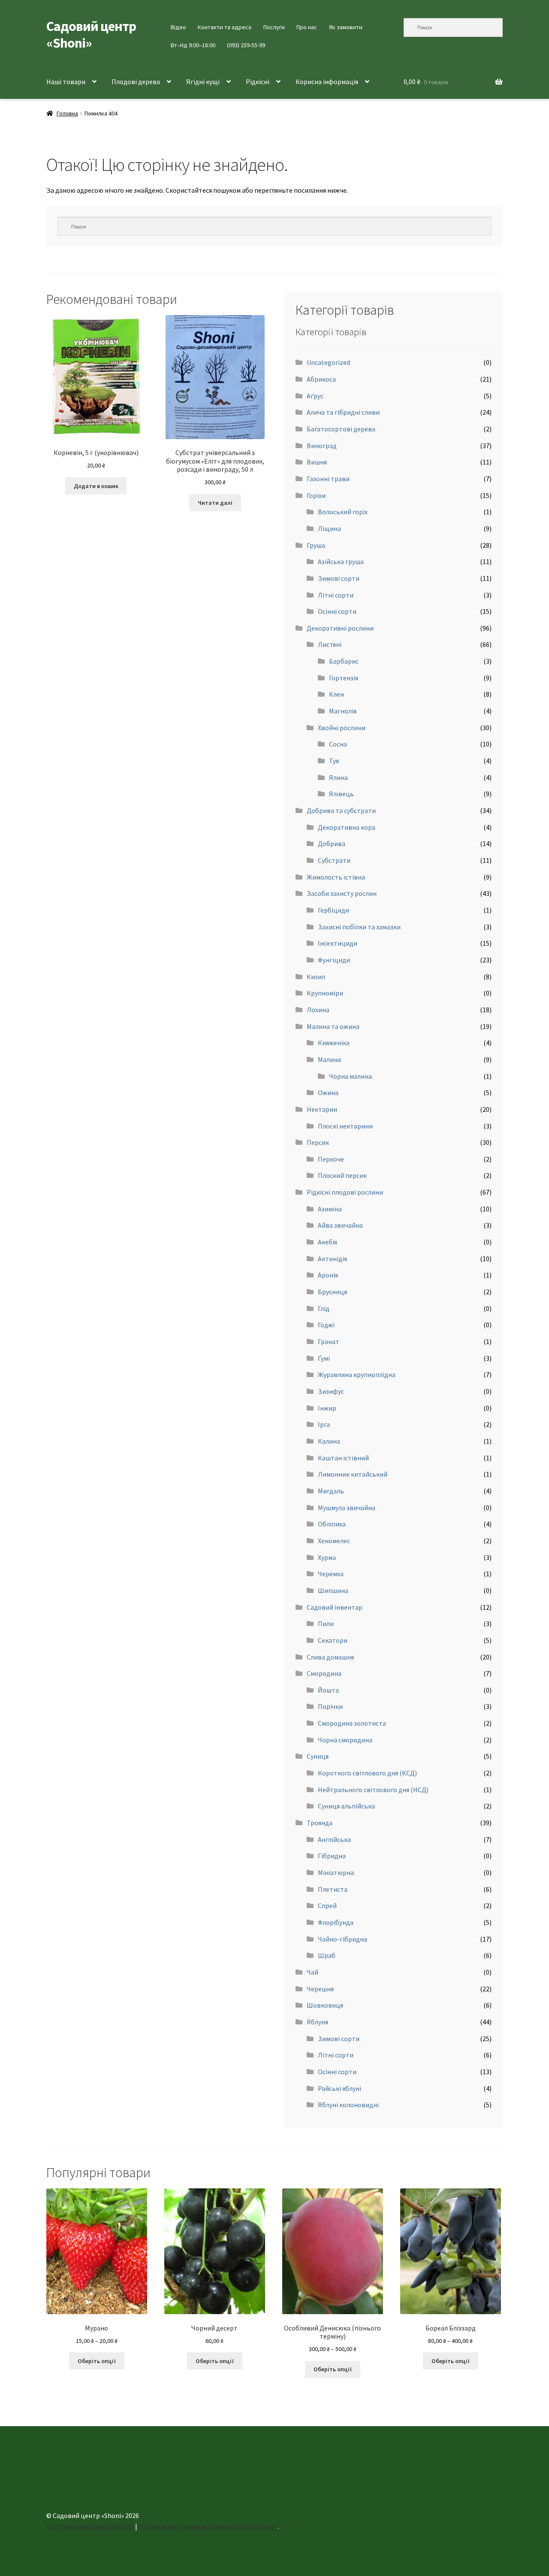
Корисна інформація (327, 82)
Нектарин (322, 1109)
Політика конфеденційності (90, 2526)
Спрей (327, 1905)
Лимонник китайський (353, 1474)
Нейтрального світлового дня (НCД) (373, 1790)
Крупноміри (325, 993)
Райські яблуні (339, 2088)
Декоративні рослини (340, 628)
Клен (336, 694)
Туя (334, 761)
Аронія (328, 1275)
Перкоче (331, 1159)
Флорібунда (336, 1922)
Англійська (334, 1839)
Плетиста (333, 1889)
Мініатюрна (336, 1872)
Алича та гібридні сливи (343, 412)
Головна (67, 113)
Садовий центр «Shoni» (91, 35)
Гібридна (332, 1856)
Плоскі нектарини (345, 1126)
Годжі (326, 1325)
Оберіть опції (97, 2361)
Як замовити (346, 27)
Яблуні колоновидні (348, 2105)
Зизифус (331, 1391)
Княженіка (334, 1043)
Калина (329, 1441)
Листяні (330, 644)
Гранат (329, 1341)
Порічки (330, 1706)
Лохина (318, 1010)
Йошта (328, 1690)
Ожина (328, 1092)
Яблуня (317, 2022)
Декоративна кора (347, 827)
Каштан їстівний (343, 1458)
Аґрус (315, 396)
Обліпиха (332, 1524)
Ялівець (341, 794)
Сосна (338, 744)
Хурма (327, 1557)
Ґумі (324, 1358)
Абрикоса (321, 379)
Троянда (320, 1823)
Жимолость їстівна (336, 877)
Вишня (317, 462)
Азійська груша (341, 561)
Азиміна (330, 1209)
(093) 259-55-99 (246, 45)
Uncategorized (328, 362)
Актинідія (332, 1259)
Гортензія (344, 678)
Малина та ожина (333, 1026)
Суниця (318, 1756)
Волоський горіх (343, 512)
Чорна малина (350, 1076)
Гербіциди (333, 910)
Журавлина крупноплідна (357, 1374)
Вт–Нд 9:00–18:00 (193, 45)
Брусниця (332, 1292)
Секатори (333, 1640)
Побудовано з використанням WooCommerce (208, 2526)
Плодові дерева (136, 82)
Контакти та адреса (225, 27)
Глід (324, 1308)
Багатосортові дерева (341, 429)
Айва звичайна (340, 1225)
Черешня (320, 1989)
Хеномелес (334, 1541)
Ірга (324, 1424)
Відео (178, 27)
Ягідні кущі (203, 82)
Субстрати (334, 860)
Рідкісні (258, 82)
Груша (316, 545)
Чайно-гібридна (342, 1939)
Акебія (327, 1242)
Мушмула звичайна (347, 1508)
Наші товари (66, 82)
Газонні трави (328, 479)
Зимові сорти (339, 578)
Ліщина (329, 528)
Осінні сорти (337, 611)
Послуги (274, 27)
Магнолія (343, 711)
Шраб (327, 1955)
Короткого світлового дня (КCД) (367, 1773)
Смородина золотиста (352, 1723)
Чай (312, 1972)
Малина (329, 1059)
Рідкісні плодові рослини (345, 1192)
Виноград (322, 446)
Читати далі (215, 503)
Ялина (338, 777)
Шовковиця (325, 2005)
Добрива (332, 843)
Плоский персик (342, 1175)
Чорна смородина (345, 1740)
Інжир (327, 1408)
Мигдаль (331, 1491)
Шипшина (333, 1590)
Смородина (324, 1673)
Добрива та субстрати (341, 810)
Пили (326, 1623)
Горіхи (316, 495)
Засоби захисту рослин (342, 893)
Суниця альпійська (346, 1806)
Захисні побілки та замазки (359, 927)
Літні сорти (336, 595)
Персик (318, 1142)
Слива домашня (330, 1657)
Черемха (331, 1574)
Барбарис (344, 661)
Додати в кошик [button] (96, 486)
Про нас (307, 27)
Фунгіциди (334, 960)
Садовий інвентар (335, 1607)
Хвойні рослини (342, 728)
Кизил (316, 977)
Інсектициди (338, 943)
